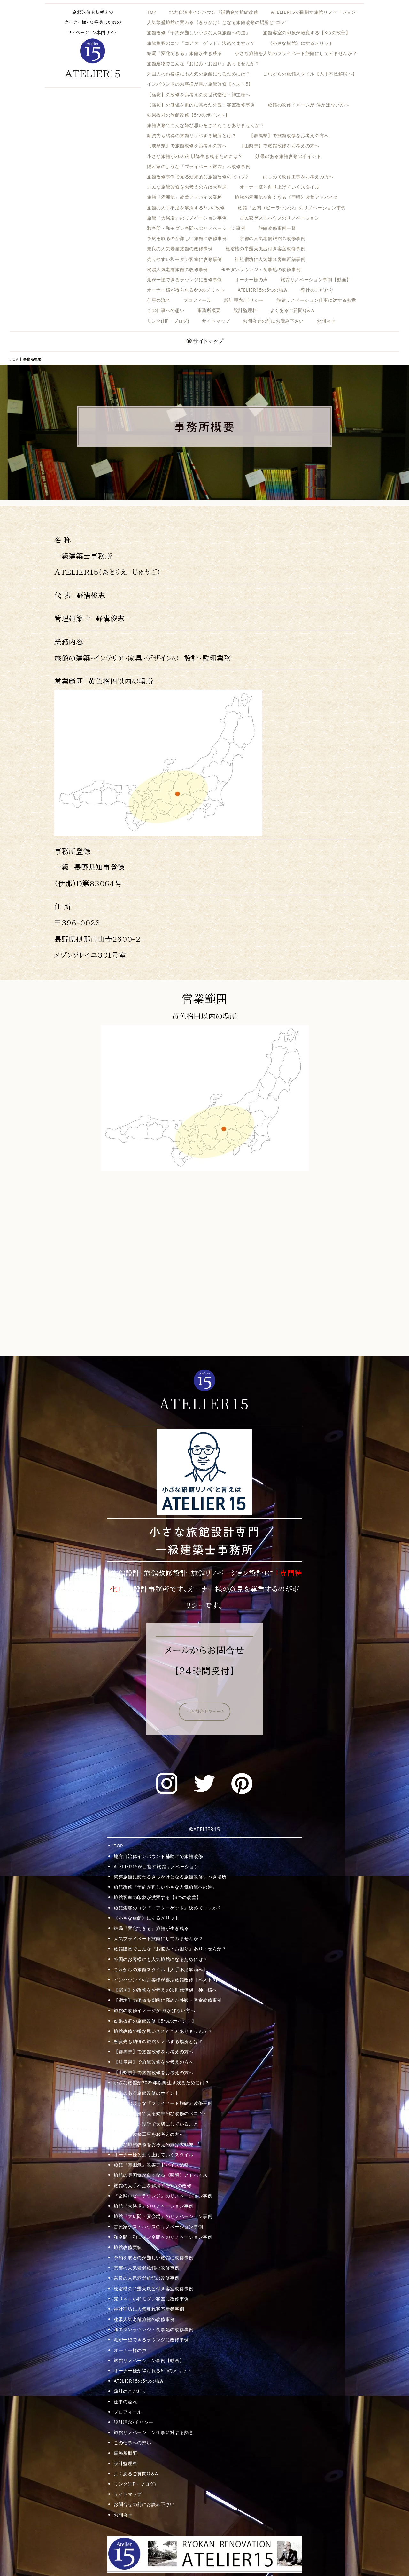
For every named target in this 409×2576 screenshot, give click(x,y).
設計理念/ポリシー (244, 300)
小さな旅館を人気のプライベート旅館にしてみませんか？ (296, 53)
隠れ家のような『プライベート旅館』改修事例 (163, 2103)
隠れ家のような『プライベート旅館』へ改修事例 (199, 166)
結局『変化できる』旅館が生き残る (185, 53)
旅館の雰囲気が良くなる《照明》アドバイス (161, 2175)
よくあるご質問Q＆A (292, 310)
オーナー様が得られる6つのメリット (186, 290)
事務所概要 (209, 310)
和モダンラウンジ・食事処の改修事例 (261, 269)
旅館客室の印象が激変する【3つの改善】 (307, 32)
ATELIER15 (93, 74)
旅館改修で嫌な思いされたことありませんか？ (163, 2031)
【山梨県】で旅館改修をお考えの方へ (280, 146)
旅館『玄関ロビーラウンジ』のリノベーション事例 (292, 208)
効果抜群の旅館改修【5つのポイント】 (188, 115)
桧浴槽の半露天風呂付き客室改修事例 (266, 249)
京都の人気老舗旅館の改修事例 (273, 238)
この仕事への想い (166, 310)
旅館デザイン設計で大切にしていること (156, 2124)
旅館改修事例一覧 (277, 228)
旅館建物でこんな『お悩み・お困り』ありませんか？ (203, 63)
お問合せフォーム (208, 1712)
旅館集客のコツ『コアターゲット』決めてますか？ (201, 43)
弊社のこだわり (317, 290)
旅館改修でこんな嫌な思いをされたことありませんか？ (206, 125)
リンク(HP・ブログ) (168, 321)
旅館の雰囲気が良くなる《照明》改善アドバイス (286, 197)
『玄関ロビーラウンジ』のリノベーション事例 (163, 2196)
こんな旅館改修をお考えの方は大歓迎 (187, 187)
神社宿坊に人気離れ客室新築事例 (270, 259)
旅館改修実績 (128, 2247)
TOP (152, 12)
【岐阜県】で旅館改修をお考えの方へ (187, 146)
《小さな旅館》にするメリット (301, 43)
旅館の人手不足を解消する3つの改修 (186, 208)
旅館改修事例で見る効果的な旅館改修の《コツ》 (199, 177)
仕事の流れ (159, 300)
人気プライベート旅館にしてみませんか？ (158, 1938)
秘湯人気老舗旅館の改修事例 (177, 269)
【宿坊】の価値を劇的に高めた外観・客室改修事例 (201, 105)
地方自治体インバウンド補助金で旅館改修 (214, 12)
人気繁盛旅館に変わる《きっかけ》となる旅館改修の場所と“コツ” (217, 22)
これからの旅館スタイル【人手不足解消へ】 (310, 74)
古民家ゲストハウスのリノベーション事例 (158, 2226)
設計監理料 (245, 310)
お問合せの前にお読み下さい (273, 321)
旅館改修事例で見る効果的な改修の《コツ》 (161, 2113)
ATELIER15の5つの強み (263, 290)
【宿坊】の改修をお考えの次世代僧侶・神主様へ (199, 94)
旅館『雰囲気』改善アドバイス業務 (185, 197)
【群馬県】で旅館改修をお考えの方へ (289, 135)
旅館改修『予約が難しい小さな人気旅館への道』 (199, 32)
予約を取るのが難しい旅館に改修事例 (187, 238)
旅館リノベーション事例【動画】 (316, 280)
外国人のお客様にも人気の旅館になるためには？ (199, 74)
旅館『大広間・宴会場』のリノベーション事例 (163, 2216)
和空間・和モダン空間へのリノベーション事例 (196, 228)
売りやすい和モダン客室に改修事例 (185, 259)
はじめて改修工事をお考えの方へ (298, 177)
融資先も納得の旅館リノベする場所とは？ (192, 135)
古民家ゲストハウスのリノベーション (280, 218)
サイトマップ (216, 321)
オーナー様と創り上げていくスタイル (280, 187)
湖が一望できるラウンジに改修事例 (185, 280)
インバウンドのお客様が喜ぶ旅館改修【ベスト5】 (200, 84)
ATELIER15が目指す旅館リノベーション (313, 12)
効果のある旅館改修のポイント (288, 156)
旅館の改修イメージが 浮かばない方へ (309, 105)
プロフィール (197, 300)
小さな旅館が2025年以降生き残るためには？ (195, 156)
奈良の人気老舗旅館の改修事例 (180, 249)
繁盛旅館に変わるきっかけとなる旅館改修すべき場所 (170, 1877)
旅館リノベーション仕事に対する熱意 (316, 300)
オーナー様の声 (251, 280)
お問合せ (326, 321)
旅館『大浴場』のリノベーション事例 (187, 218)
